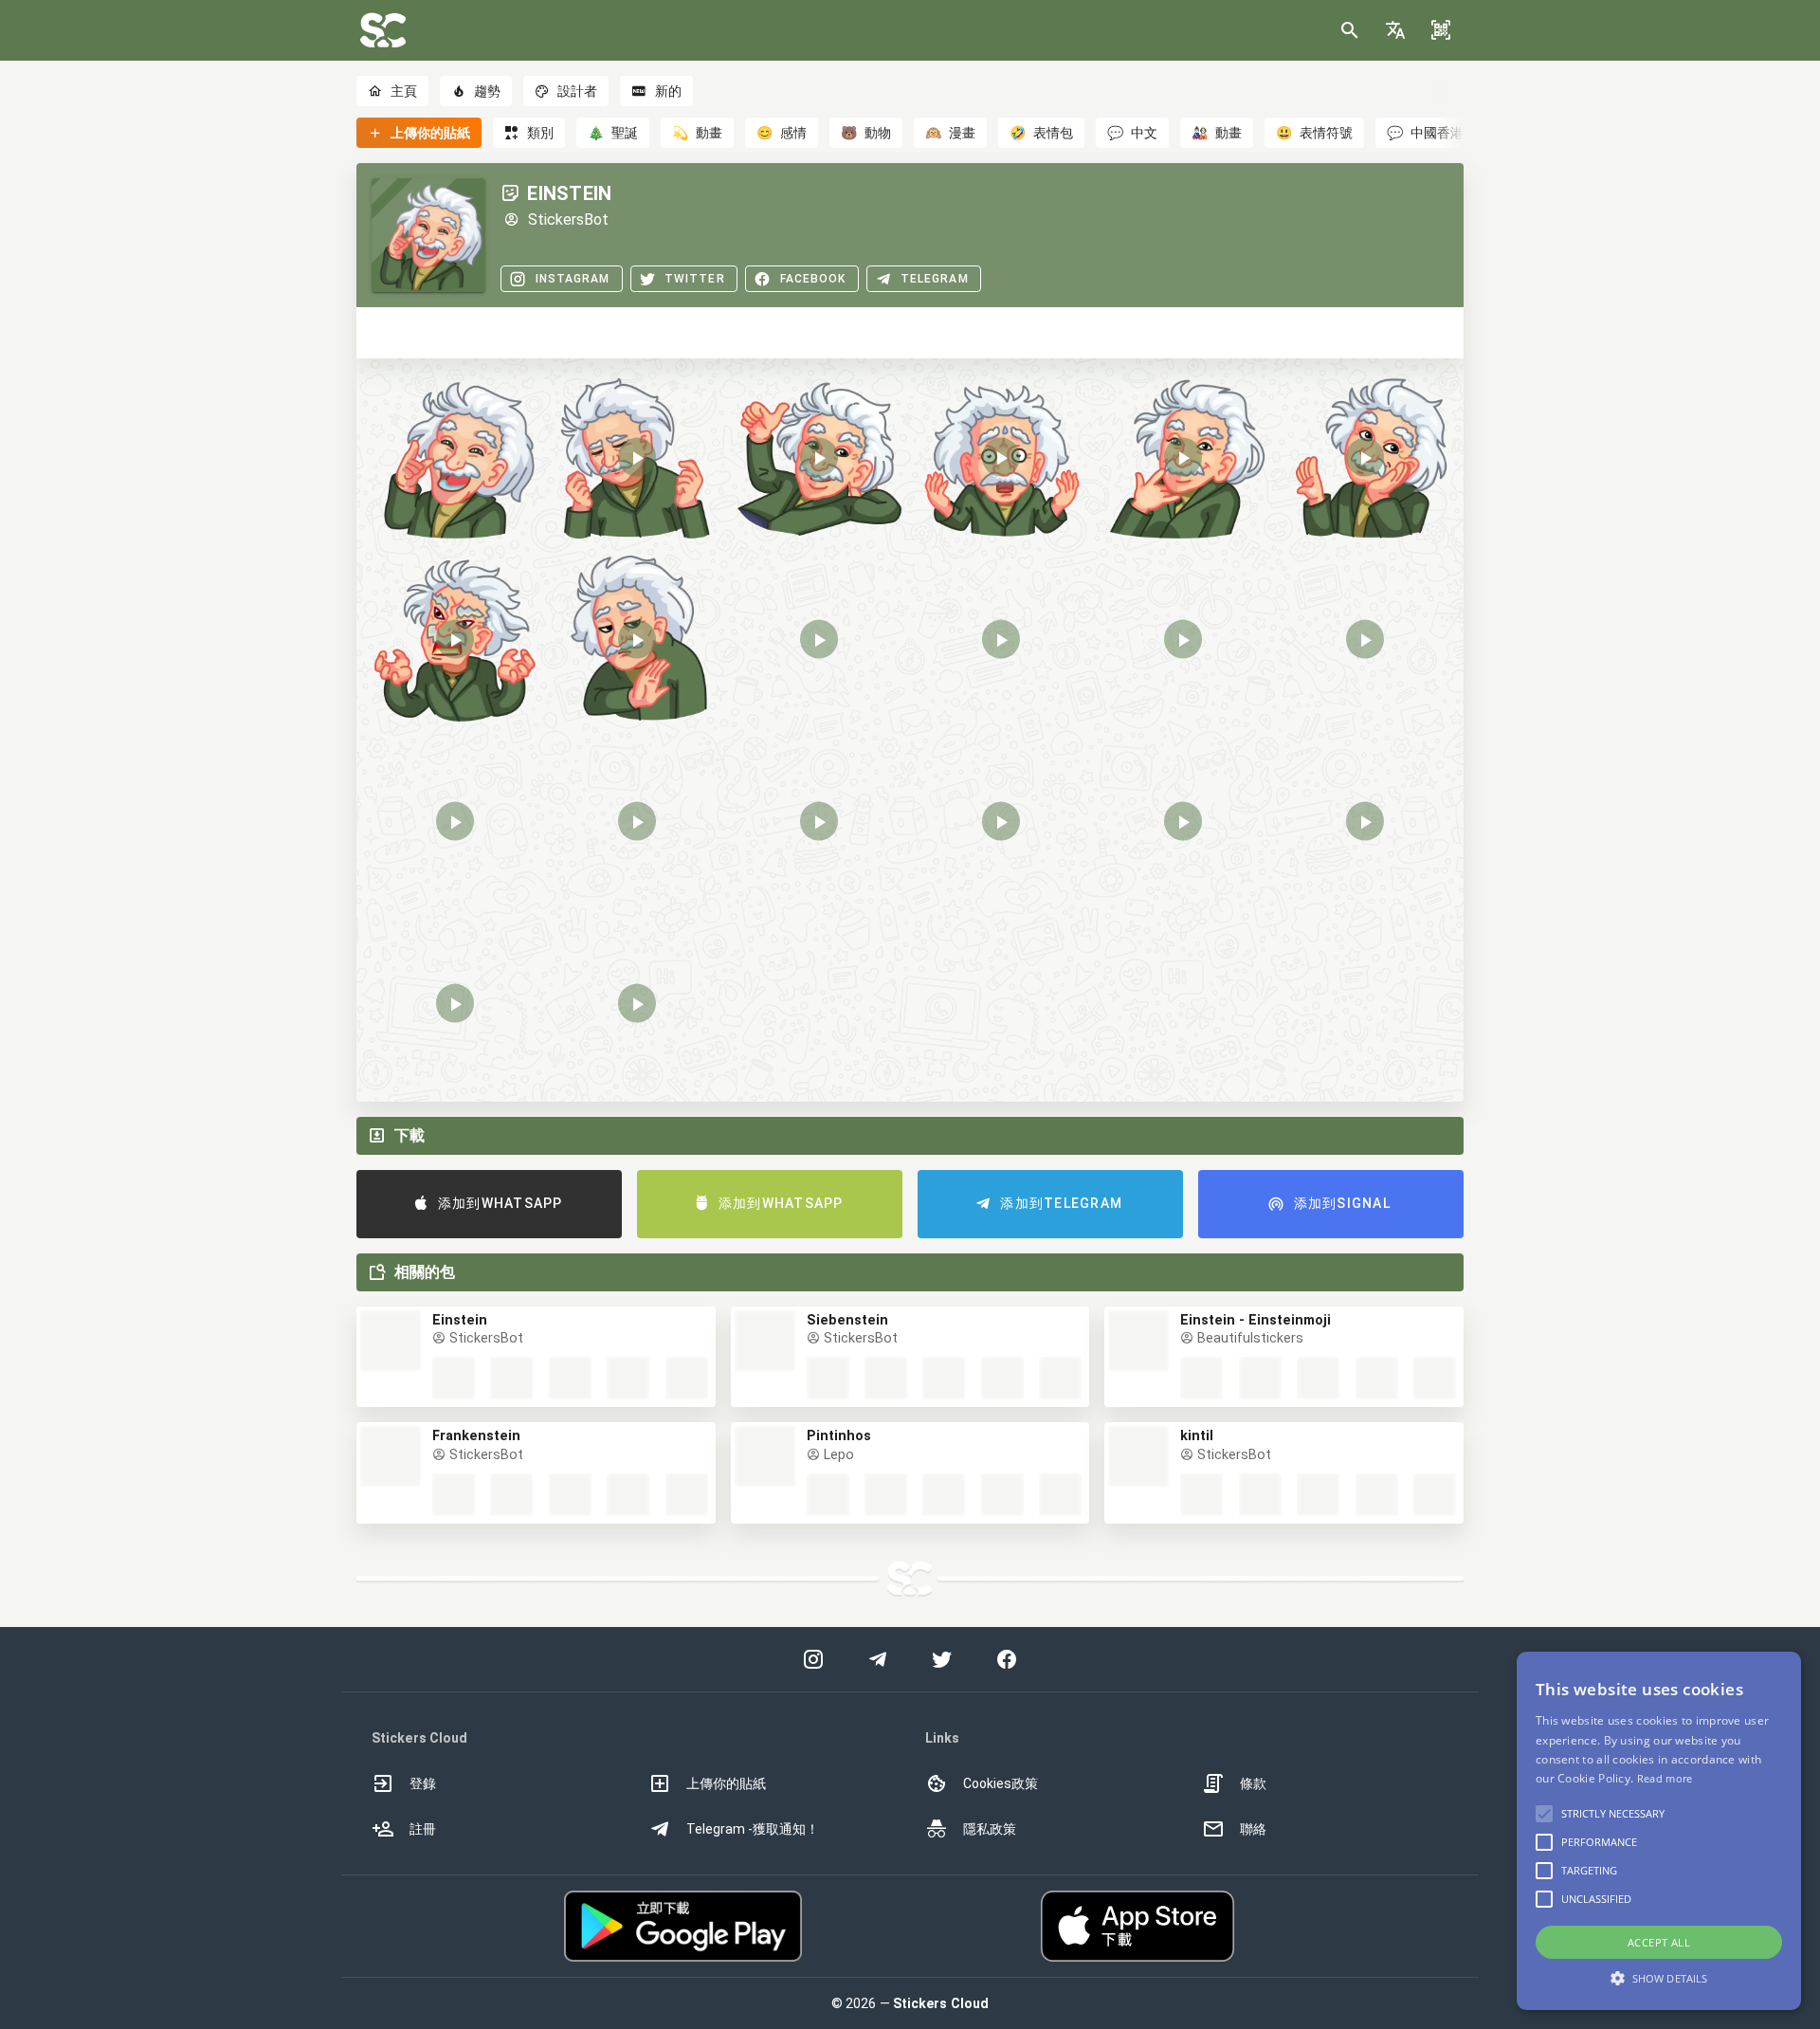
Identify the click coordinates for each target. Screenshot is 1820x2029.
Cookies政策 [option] (1001, 1783)
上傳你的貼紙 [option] (726, 1783)
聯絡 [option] (1253, 1829)
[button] (1395, 30)
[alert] (1659, 1831)
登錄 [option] (423, 1783)
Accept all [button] (1659, 1942)
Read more (1665, 1778)
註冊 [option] (423, 1829)
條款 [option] (1253, 1783)
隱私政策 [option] (990, 1829)
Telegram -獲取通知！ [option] (753, 1829)
